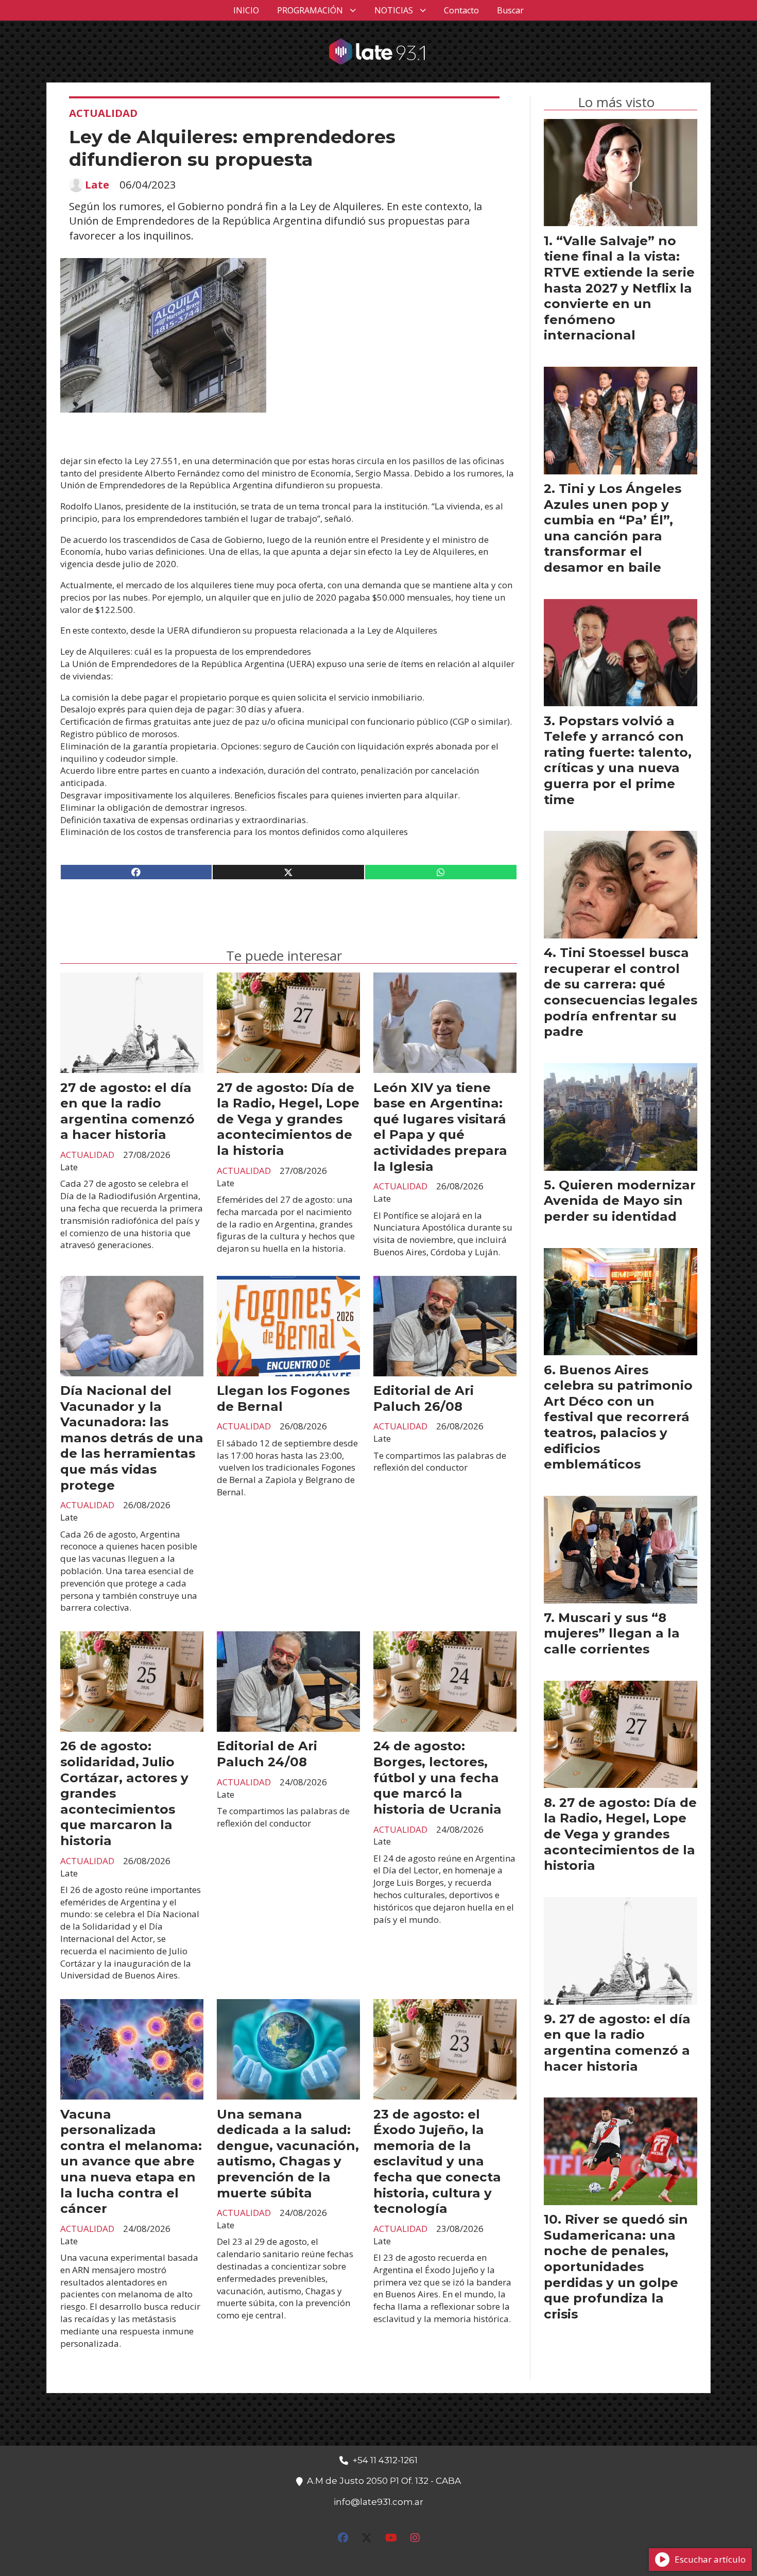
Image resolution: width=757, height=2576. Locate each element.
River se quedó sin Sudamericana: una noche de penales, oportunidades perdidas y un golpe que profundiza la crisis (616, 2266)
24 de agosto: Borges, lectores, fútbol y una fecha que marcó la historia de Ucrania (437, 1777)
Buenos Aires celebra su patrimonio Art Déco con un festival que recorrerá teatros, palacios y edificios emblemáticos (618, 1417)
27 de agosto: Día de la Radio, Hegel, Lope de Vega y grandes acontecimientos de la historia (288, 1119)
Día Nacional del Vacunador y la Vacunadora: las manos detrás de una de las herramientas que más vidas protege (132, 1438)
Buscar (510, 10)
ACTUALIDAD (103, 113)
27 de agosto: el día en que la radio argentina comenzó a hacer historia (127, 1111)
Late (97, 185)
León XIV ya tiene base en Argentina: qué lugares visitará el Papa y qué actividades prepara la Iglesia (440, 1127)
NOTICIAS (394, 10)
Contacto (461, 10)
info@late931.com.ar (378, 2502)
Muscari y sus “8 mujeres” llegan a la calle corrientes (612, 1633)
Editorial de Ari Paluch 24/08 (267, 1754)
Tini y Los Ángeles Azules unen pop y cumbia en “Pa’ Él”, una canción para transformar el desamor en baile (613, 528)
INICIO (246, 10)
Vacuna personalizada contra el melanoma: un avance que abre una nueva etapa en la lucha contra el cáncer (131, 2161)
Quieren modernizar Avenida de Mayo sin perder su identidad (620, 1200)
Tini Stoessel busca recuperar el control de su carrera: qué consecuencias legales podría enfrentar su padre (621, 992)
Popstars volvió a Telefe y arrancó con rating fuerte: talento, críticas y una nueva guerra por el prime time (618, 760)
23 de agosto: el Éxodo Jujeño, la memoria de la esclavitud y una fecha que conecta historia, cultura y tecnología (437, 2161)
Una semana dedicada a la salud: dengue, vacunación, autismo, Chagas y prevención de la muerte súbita (288, 2153)
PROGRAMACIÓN (310, 10)
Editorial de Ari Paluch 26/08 (424, 1398)
